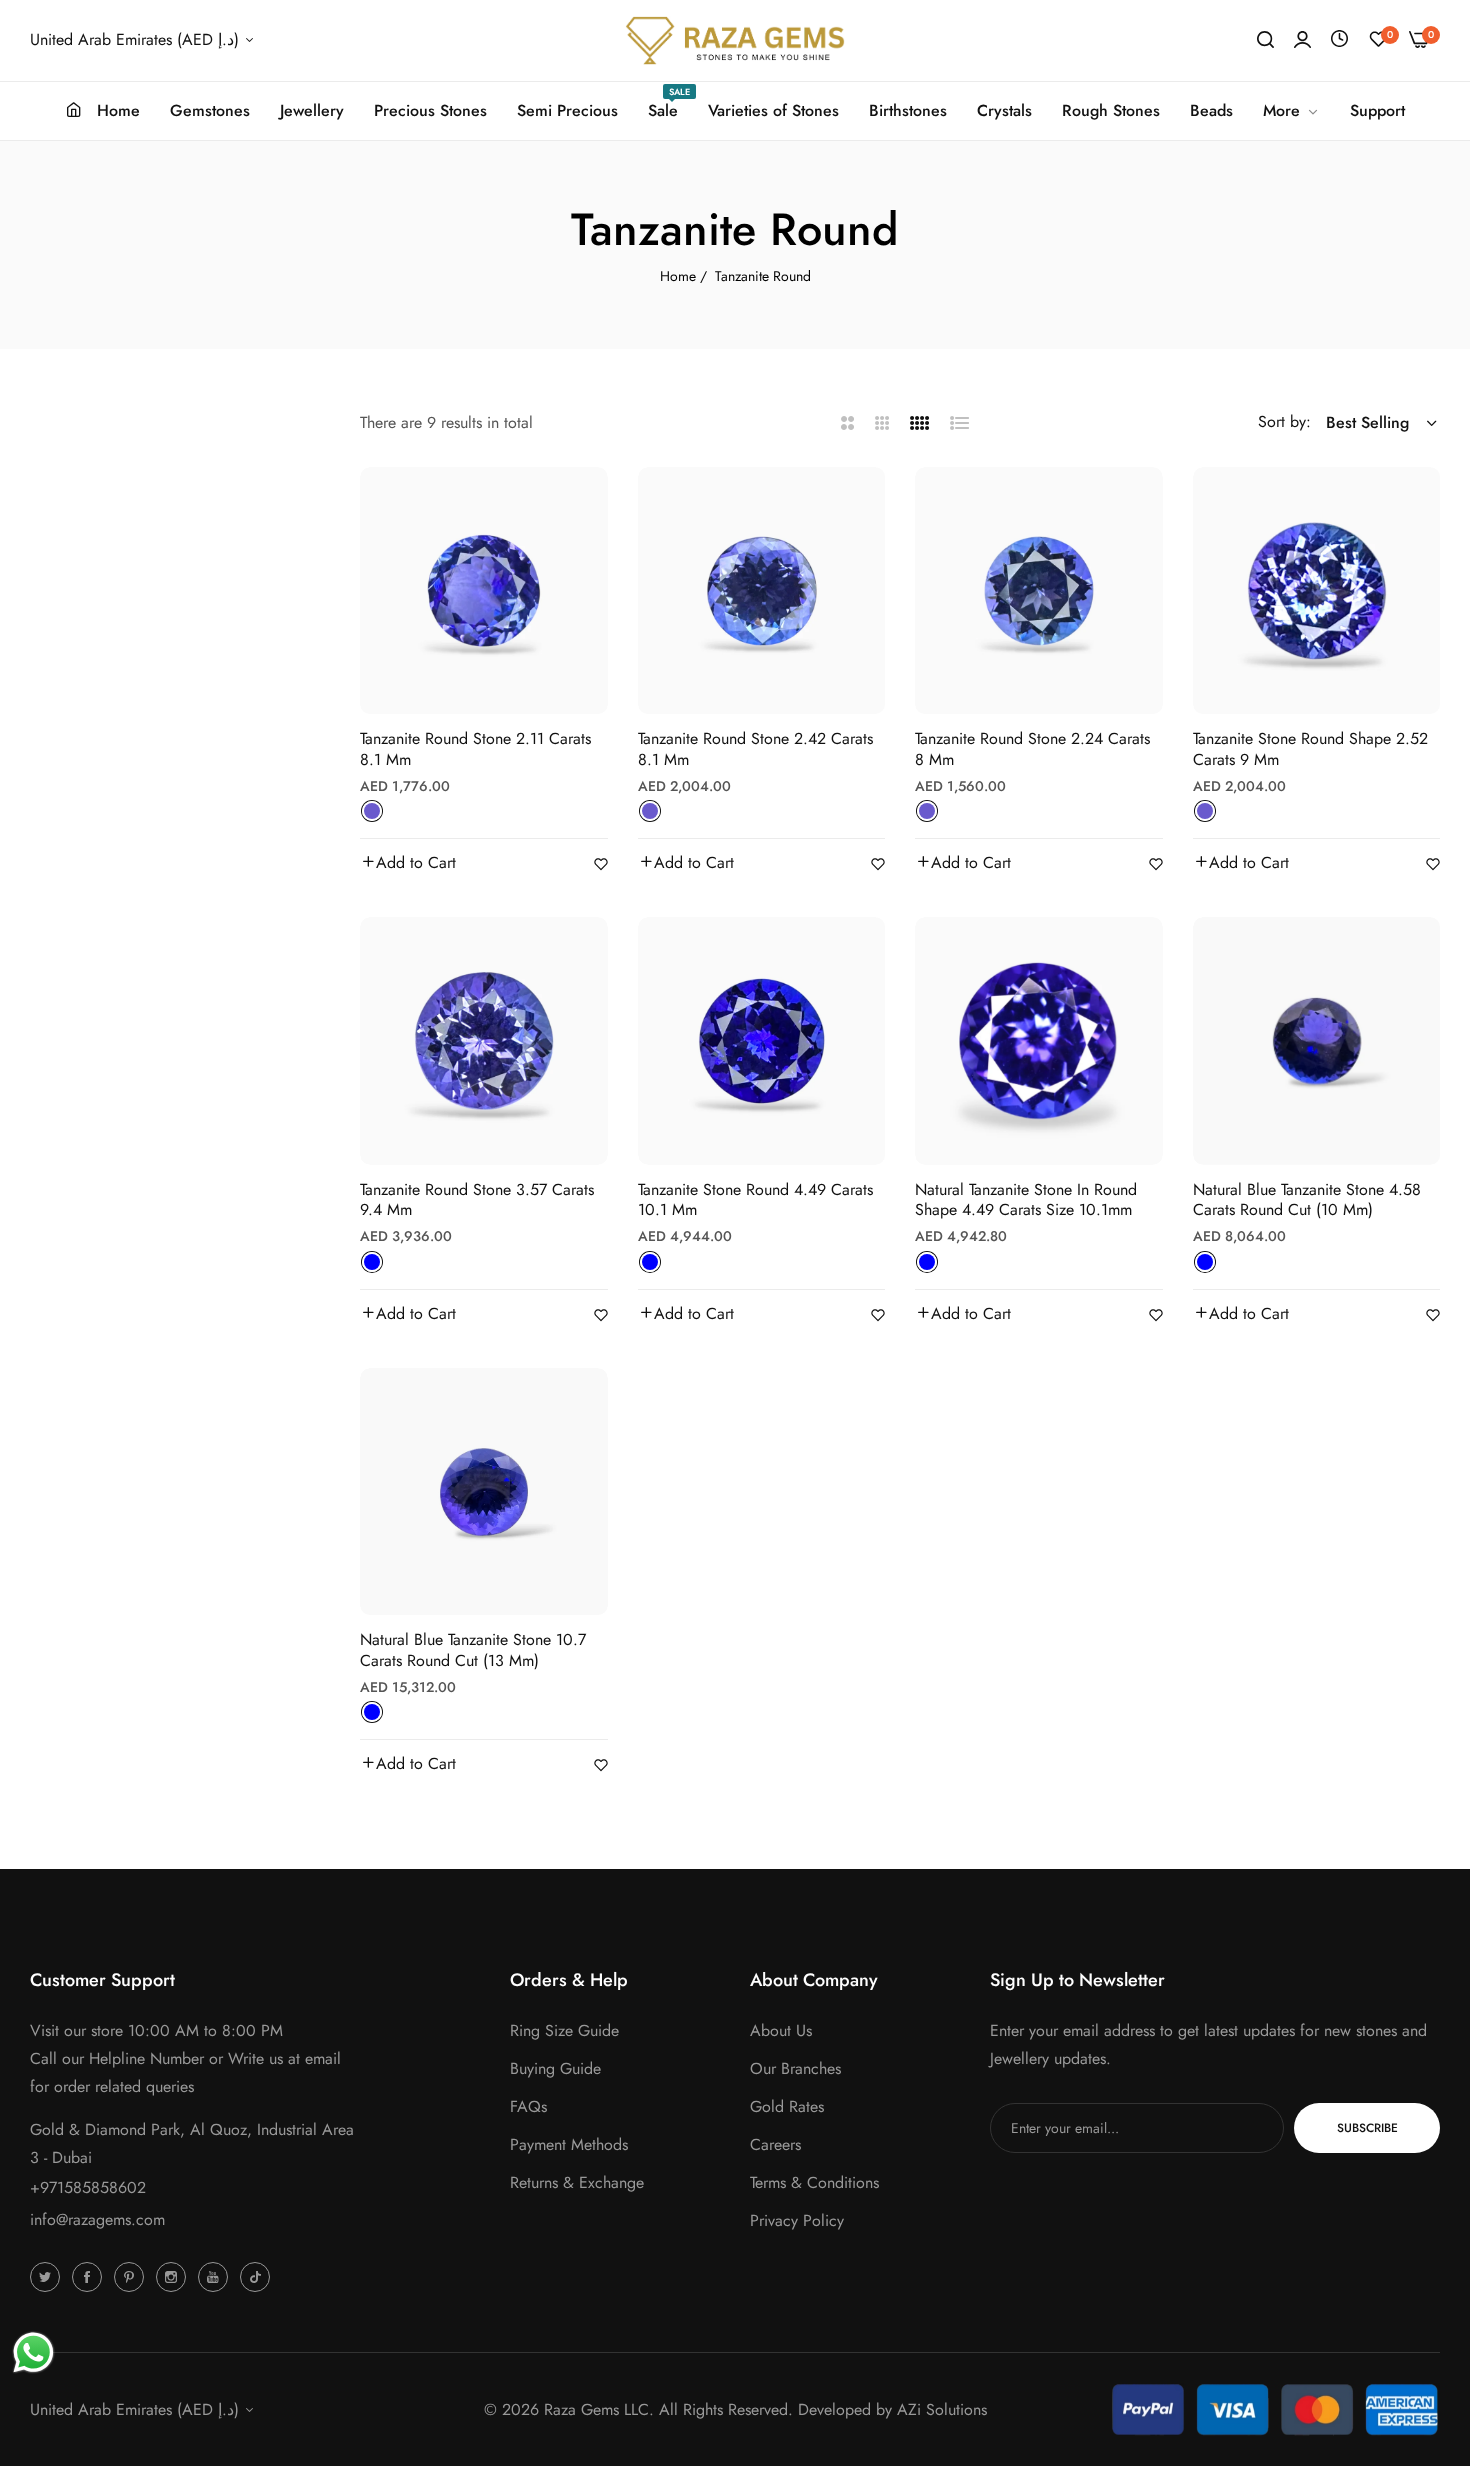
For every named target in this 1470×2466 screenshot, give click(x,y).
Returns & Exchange (577, 2182)
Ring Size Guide (564, 2030)
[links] (48, 2276)
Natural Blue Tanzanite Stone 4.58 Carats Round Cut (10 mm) (1307, 1201)
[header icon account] (1302, 40)
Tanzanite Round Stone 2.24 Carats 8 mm (1032, 750)
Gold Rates (787, 2106)
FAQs (528, 2106)
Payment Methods (569, 2144)
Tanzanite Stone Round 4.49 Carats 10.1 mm (755, 1201)
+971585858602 (88, 2187)
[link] (1291, 111)
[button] (408, 863)
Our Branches (795, 2068)
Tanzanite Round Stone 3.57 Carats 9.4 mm (477, 1201)
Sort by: (1284, 421)
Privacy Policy (797, 2220)
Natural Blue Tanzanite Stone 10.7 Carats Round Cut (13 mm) (473, 1651)
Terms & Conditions (814, 2182)
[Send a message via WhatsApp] (33, 2352)
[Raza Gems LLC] (735, 40)
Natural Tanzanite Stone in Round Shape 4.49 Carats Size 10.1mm (1026, 1201)
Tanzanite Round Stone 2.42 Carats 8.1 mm (755, 750)
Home (678, 276)
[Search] (1265, 40)
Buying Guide (555, 2068)
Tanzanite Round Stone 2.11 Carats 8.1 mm (475, 750)
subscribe (1367, 2128)
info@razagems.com (97, 2219)
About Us (781, 2030)
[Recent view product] (1339, 39)
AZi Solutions (942, 2409)
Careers (775, 2144)
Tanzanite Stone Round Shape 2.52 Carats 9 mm (1310, 750)
